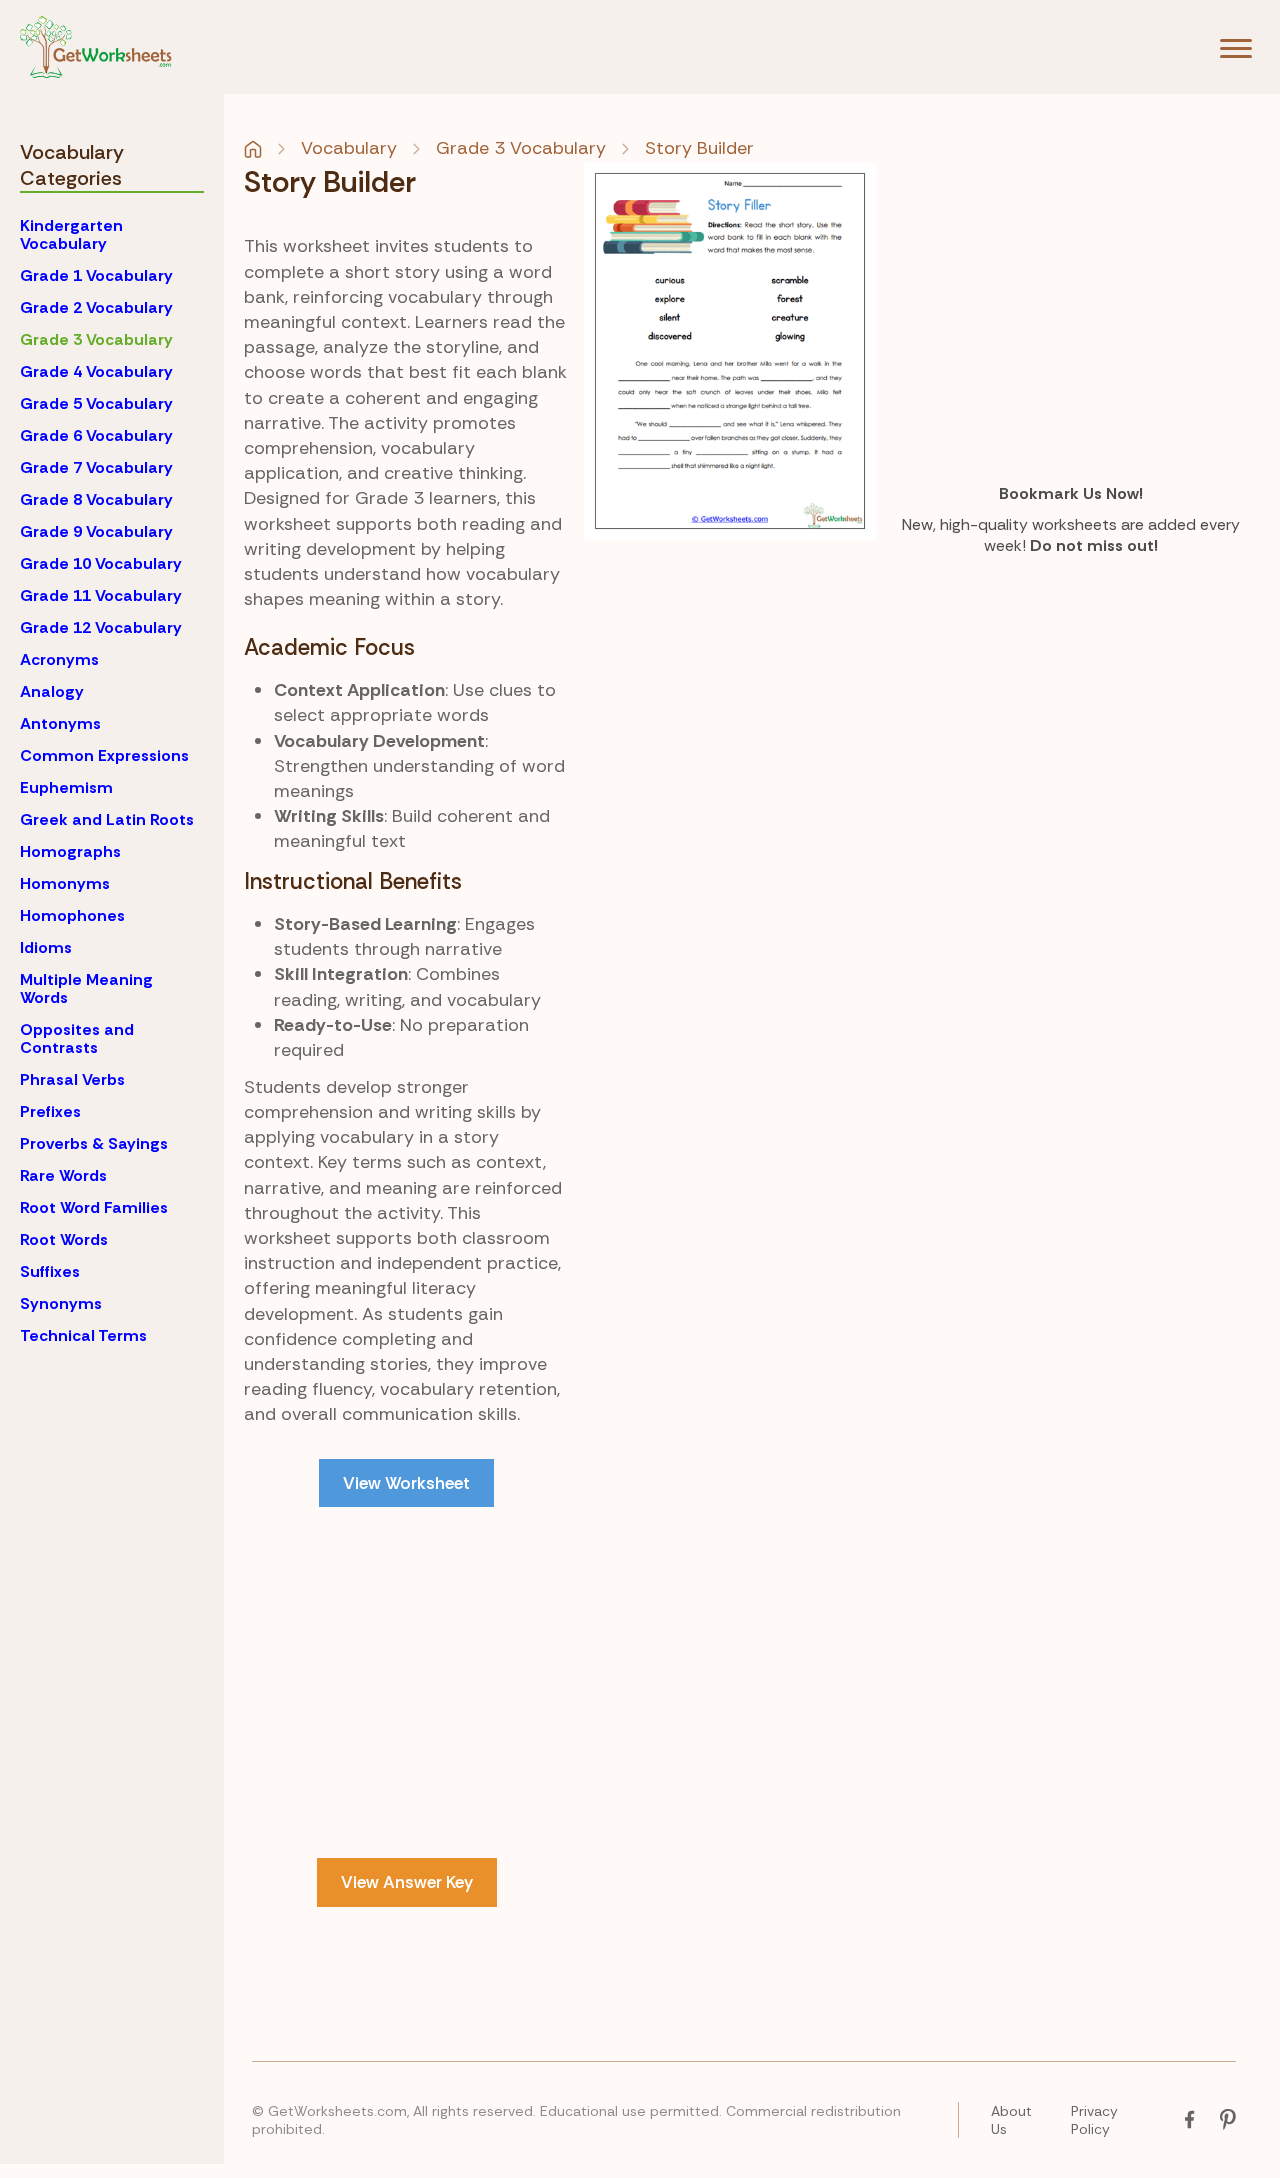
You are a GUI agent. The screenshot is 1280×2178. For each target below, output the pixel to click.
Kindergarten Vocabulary (71, 234)
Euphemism (66, 787)
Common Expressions (104, 755)
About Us (1011, 2120)
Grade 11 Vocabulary (101, 595)
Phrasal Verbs (72, 1079)
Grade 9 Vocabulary (96, 531)
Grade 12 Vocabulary (101, 627)
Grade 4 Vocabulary (96, 371)
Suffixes (50, 1271)
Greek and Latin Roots (107, 819)
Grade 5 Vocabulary (96, 403)
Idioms (46, 947)
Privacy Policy (1094, 2120)
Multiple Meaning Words (86, 988)
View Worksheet (406, 1483)
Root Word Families (94, 1207)
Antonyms (60, 723)
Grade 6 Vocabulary (96, 435)
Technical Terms (83, 1335)
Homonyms (65, 883)
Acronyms (59, 659)
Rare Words (63, 1175)
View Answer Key (407, 1882)
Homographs (70, 851)
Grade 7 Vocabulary (96, 467)
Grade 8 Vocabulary (96, 499)
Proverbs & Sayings (94, 1143)
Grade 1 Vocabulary (96, 275)
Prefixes (50, 1111)
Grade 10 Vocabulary (101, 563)
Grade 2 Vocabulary (96, 307)
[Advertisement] (407, 1672)
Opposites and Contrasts (77, 1038)
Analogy (52, 691)
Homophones (72, 915)
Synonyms (61, 1303)
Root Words (64, 1239)
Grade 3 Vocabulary (96, 339)
